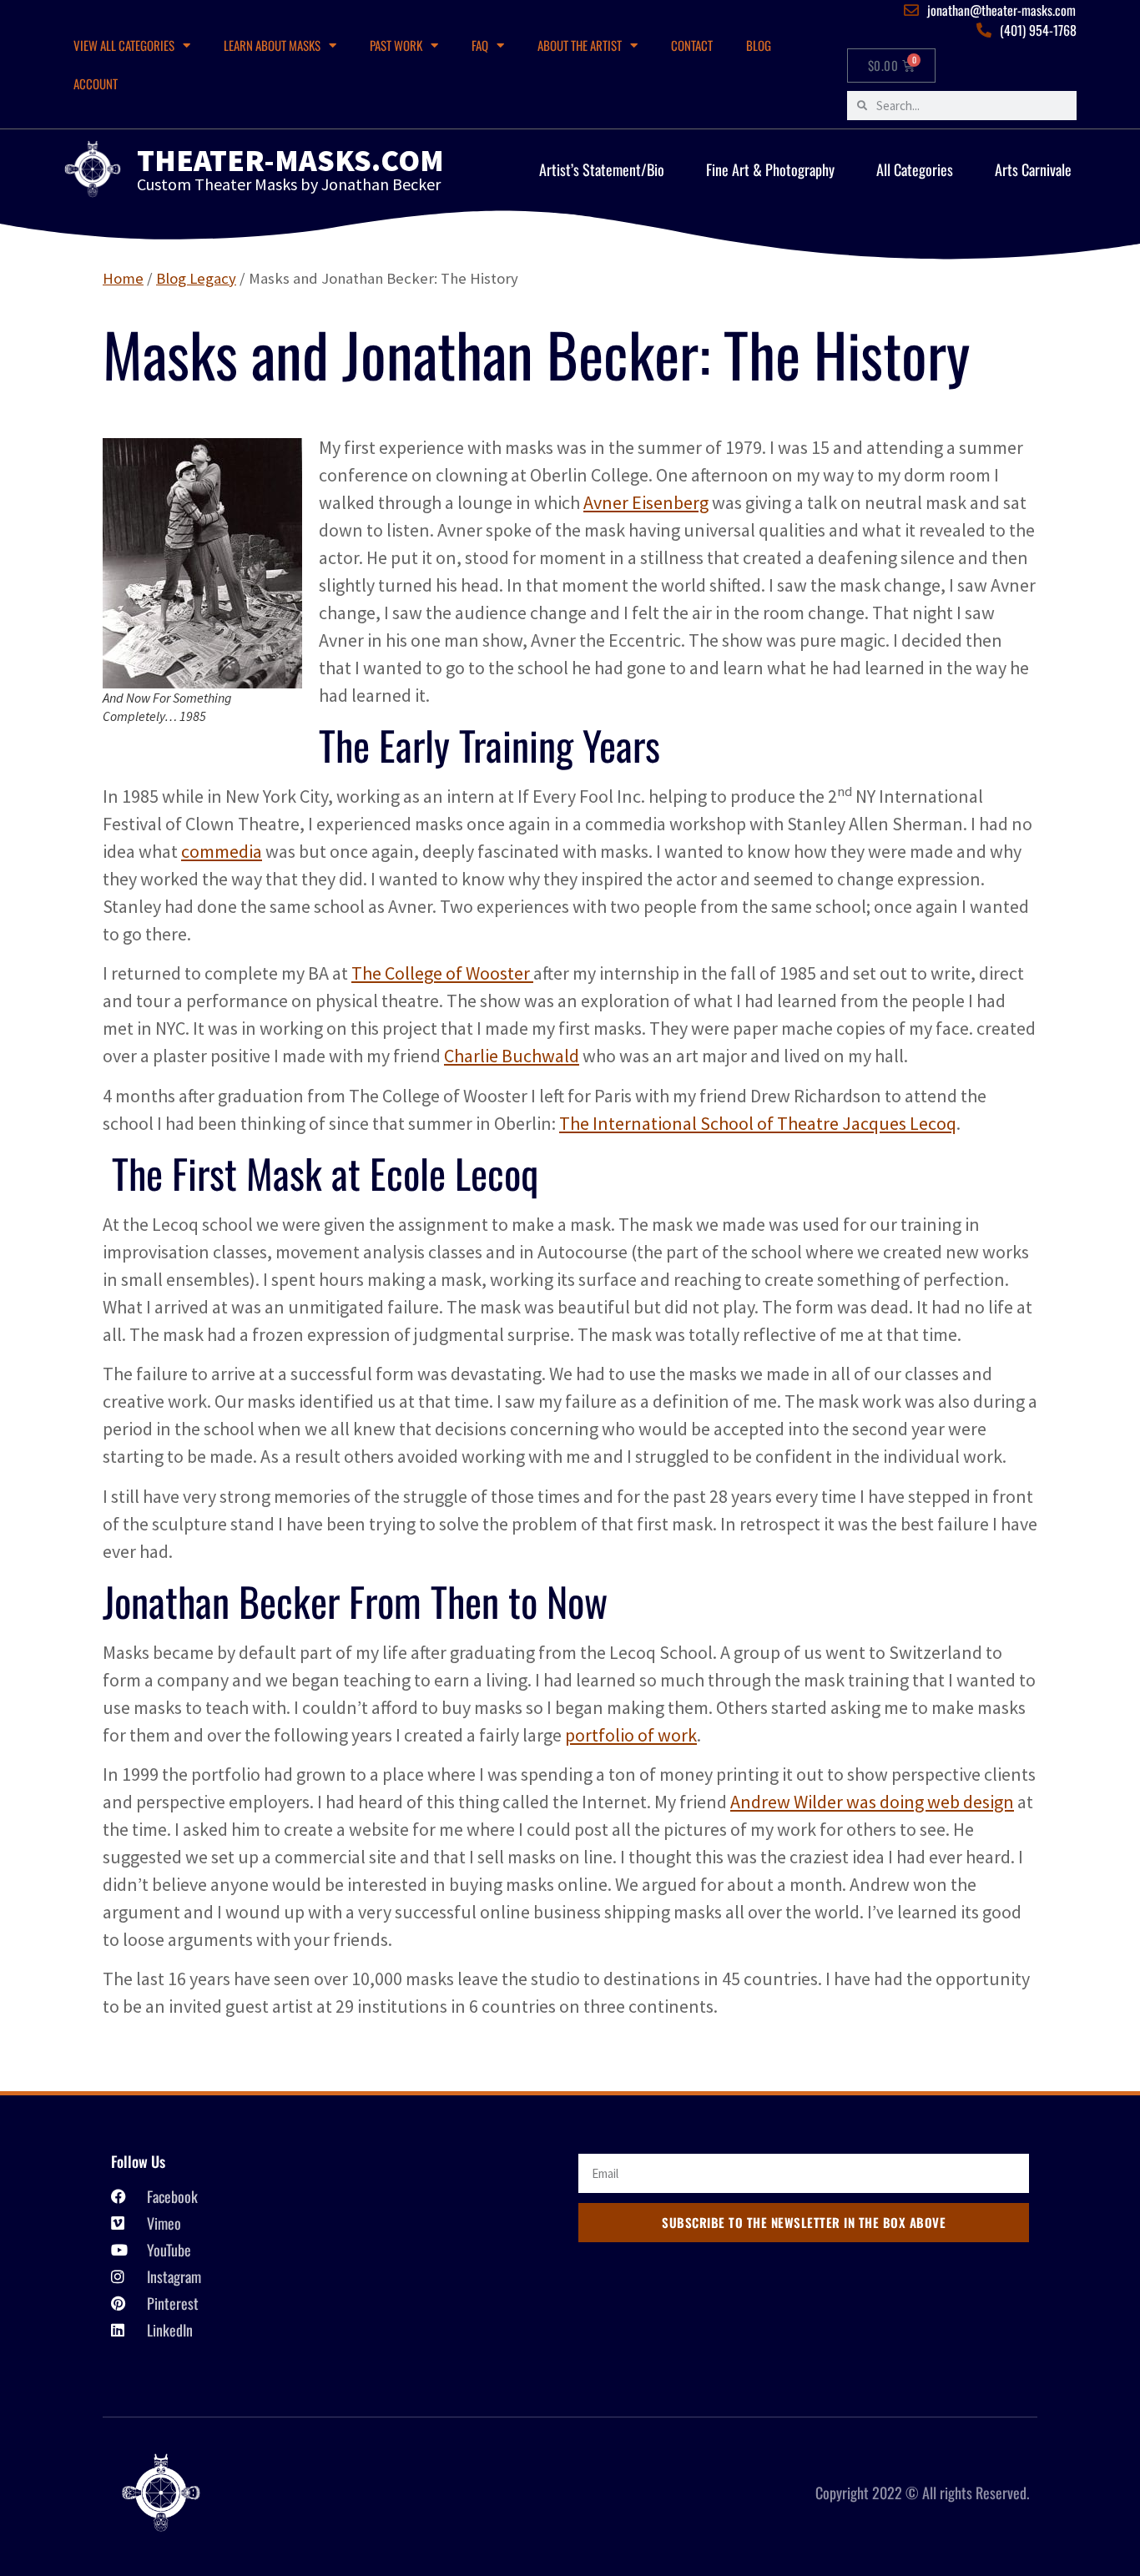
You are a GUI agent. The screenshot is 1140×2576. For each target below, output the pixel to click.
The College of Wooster (442, 973)
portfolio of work (631, 1735)
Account (96, 83)
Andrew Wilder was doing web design (872, 1802)
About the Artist (580, 45)
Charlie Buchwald (512, 1056)
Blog (759, 45)
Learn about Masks (272, 45)
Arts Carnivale (1033, 169)
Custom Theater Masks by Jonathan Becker (289, 184)
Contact (692, 45)
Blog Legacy (196, 278)
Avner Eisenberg (646, 502)
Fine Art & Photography (770, 169)
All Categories (915, 169)
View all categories (124, 45)
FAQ (480, 45)
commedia (222, 851)
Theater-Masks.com (290, 160)
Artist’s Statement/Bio (602, 169)
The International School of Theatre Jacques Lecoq (758, 1123)
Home (123, 278)
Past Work (396, 45)
